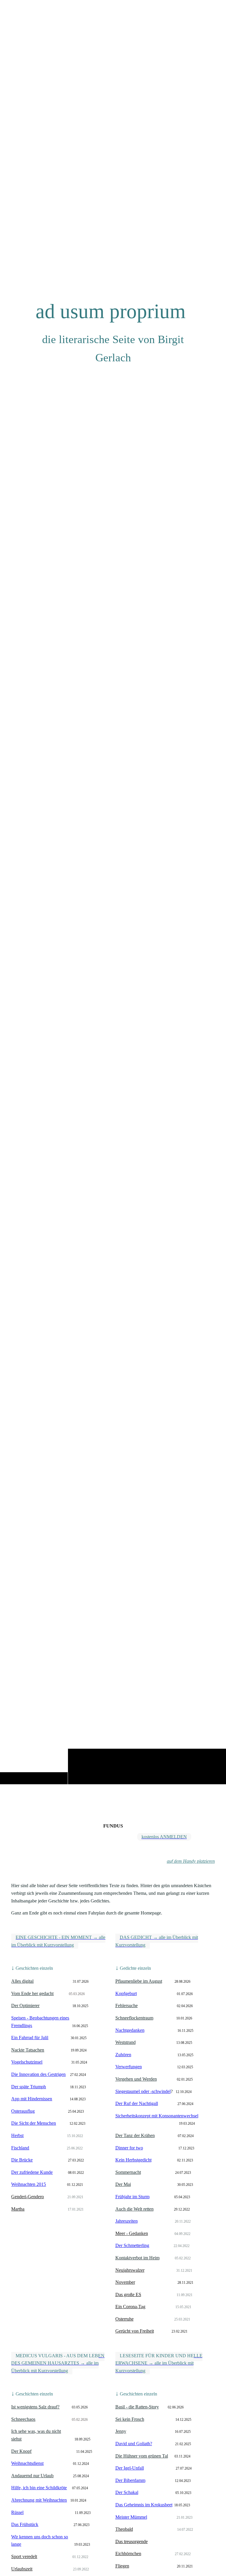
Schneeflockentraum (134, 2018)
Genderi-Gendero (28, 2197)
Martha (18, 2209)
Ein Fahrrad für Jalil (30, 2038)
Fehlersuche (127, 2005)
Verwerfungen (129, 2067)
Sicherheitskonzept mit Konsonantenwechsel (157, 2116)
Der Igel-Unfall (130, 2468)
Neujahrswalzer (130, 2270)
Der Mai (123, 2184)
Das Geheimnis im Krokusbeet (144, 2505)
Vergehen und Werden (136, 2079)
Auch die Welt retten (134, 2209)
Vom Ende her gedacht (32, 1993)
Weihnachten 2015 (29, 2184)
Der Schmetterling (132, 2245)
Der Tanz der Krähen (135, 2135)
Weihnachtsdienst (27, 2463)
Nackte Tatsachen (28, 2050)
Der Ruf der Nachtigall (137, 2103)
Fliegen (122, 2566)
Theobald (124, 2529)
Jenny (121, 2431)
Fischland (20, 2148)
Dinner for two (129, 2148)
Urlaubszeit (22, 2569)
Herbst (17, 2135)
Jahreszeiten (127, 2221)
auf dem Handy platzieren (191, 1861)
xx (145, 2148)
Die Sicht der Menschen (34, 2123)
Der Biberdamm (130, 2480)
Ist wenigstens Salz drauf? (35, 2407)
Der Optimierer (25, 2005)
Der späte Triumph (29, 2087)
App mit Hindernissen (32, 2099)
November (125, 2282)
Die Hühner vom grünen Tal (142, 2456)
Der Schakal (127, 2492)
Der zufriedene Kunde (32, 2172)
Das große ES (128, 2294)
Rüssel (17, 2512)
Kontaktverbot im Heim (137, 2258)
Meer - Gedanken (132, 2233)
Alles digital (22, 1981)
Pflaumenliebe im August (139, 1981)
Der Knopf (21, 2451)
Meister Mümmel (131, 2517)
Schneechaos (23, 2419)
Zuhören (123, 2055)
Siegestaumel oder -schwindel (143, 2091)
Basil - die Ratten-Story (137, 2407)
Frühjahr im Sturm (132, 2197)
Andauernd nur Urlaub (32, 2476)
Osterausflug (23, 2111)
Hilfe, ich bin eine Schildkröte (39, 2488)
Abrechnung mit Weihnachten (39, 2500)
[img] (113, 908)
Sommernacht (128, 2172)
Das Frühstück (25, 2524)
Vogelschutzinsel (27, 2062)
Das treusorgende (132, 2541)
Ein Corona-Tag (130, 2307)
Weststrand (126, 2042)
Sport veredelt (24, 2556)
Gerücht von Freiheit (135, 2331)
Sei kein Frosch (130, 2419)
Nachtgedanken (130, 2030)
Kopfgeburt (126, 1993)
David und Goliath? (134, 2444)
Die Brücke (22, 2160)
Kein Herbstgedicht (133, 2160)
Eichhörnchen (128, 2554)
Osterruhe (124, 2319)
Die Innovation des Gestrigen (38, 2074)
